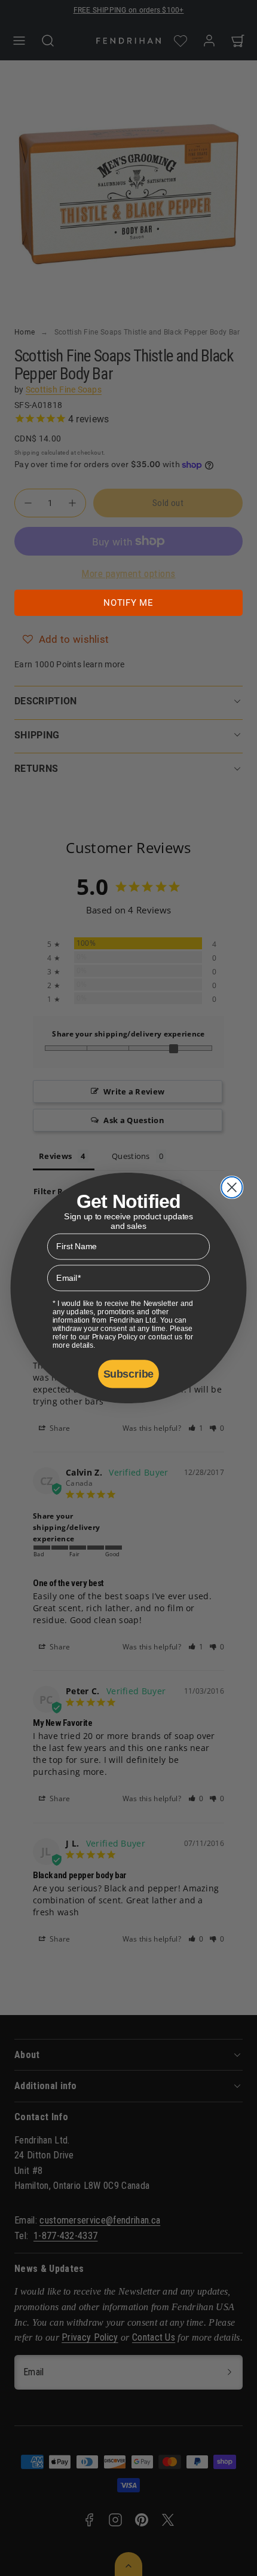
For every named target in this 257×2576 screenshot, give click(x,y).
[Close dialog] (232, 1187)
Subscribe (128, 1374)
